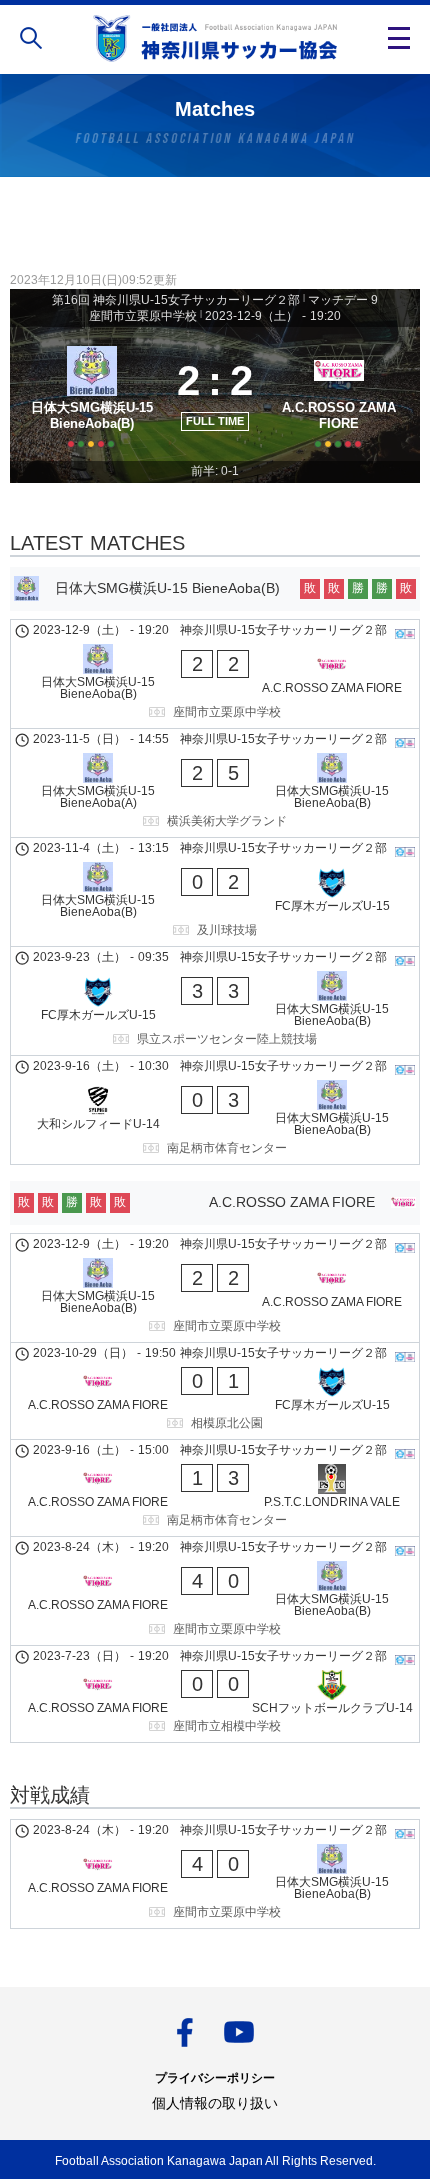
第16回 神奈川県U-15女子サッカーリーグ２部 (176, 300)
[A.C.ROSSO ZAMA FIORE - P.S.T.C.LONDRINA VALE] (215, 1488)
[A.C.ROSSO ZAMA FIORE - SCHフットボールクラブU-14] (215, 1694)
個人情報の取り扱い (215, 2103)
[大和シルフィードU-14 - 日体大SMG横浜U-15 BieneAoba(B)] (215, 1110)
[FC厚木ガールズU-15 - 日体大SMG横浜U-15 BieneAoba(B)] (215, 1001)
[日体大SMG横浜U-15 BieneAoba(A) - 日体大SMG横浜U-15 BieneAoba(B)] (215, 783)
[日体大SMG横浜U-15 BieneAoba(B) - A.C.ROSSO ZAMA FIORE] (215, 674)
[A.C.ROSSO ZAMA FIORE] (338, 394)
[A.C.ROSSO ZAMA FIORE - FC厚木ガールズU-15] (215, 1391)
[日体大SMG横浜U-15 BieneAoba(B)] (91, 394)
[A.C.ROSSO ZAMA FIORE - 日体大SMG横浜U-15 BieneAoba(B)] (215, 1591)
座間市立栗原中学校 (143, 316)
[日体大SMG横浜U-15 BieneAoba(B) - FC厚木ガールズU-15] (215, 892)
